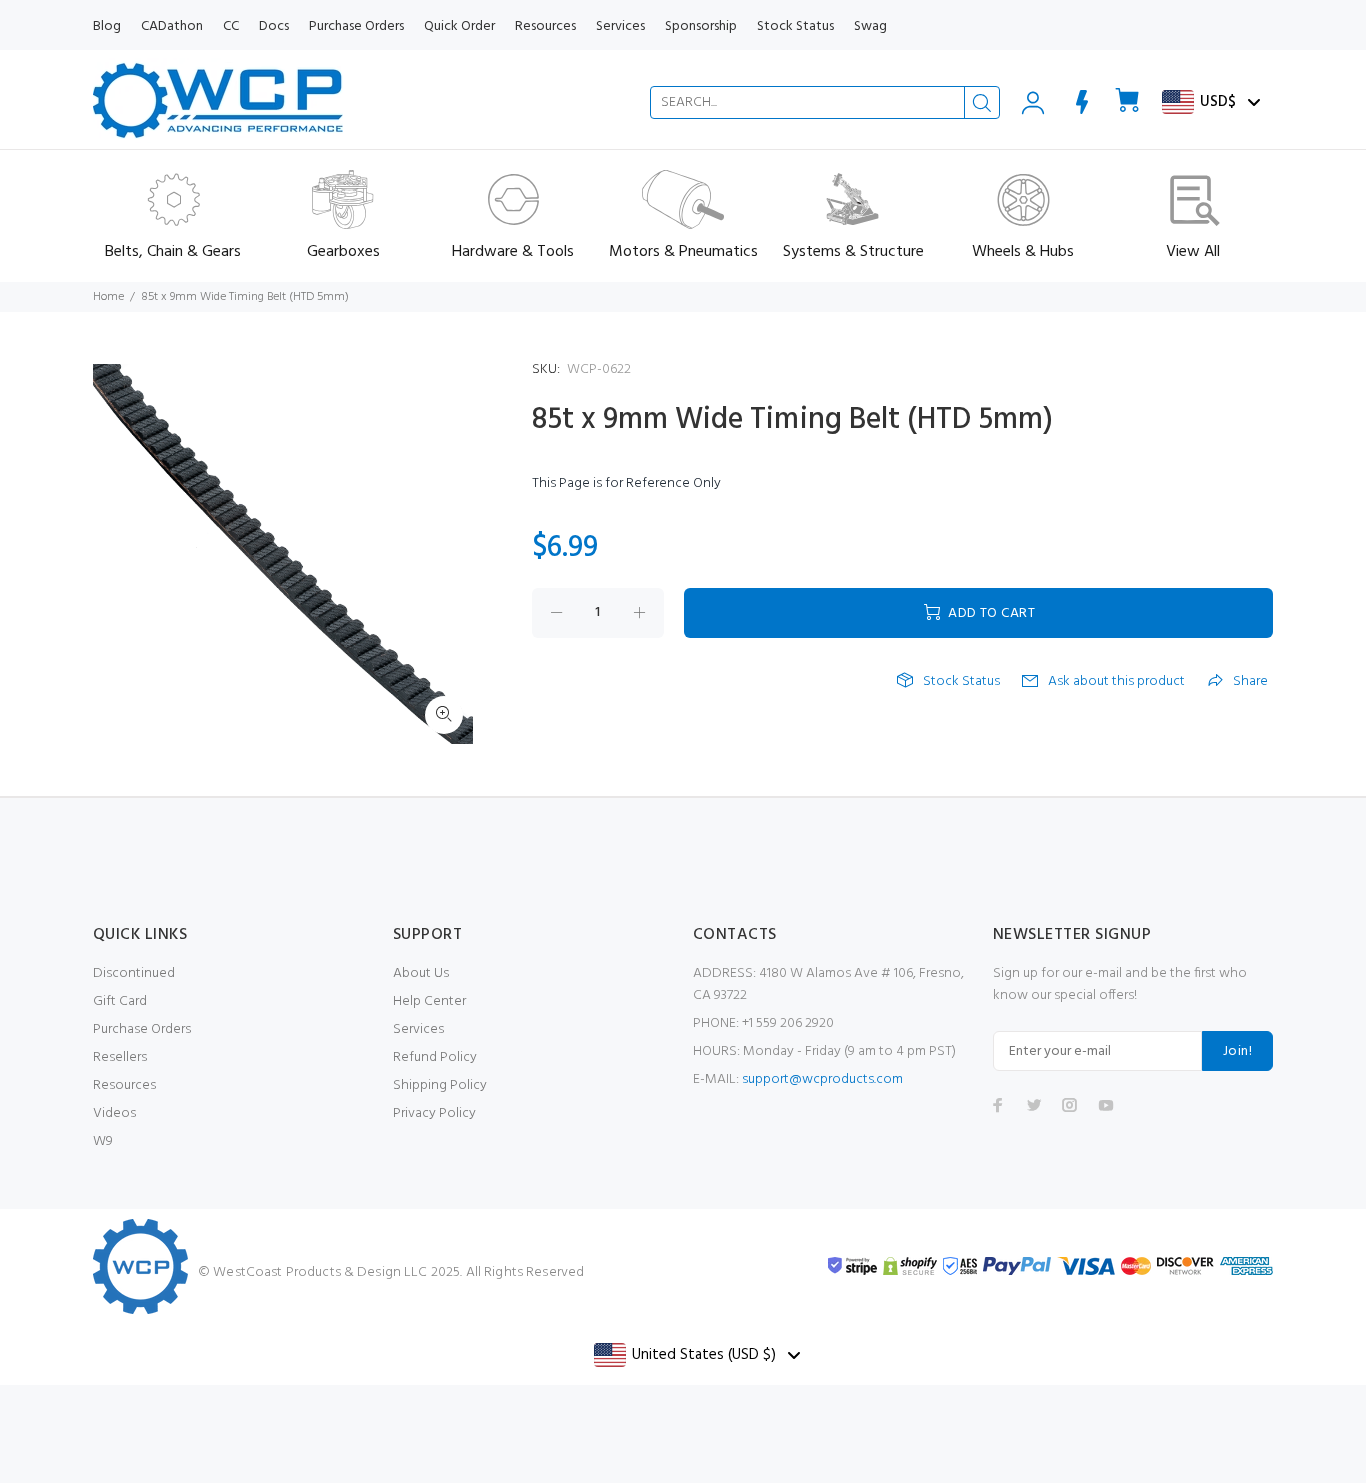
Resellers (120, 1057)
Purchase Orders (142, 1029)
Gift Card (120, 1001)
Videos (114, 1113)
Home (108, 297)
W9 (103, 1141)
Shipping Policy (440, 1085)
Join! (1237, 1051)
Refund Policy (435, 1057)
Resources (124, 1085)
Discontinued (134, 973)
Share (1250, 682)
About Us (421, 973)
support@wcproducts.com (822, 1079)
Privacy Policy (434, 1113)
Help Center (429, 1001)
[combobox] (825, 102)
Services (418, 1029)
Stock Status (961, 682)
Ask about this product (1116, 682)
